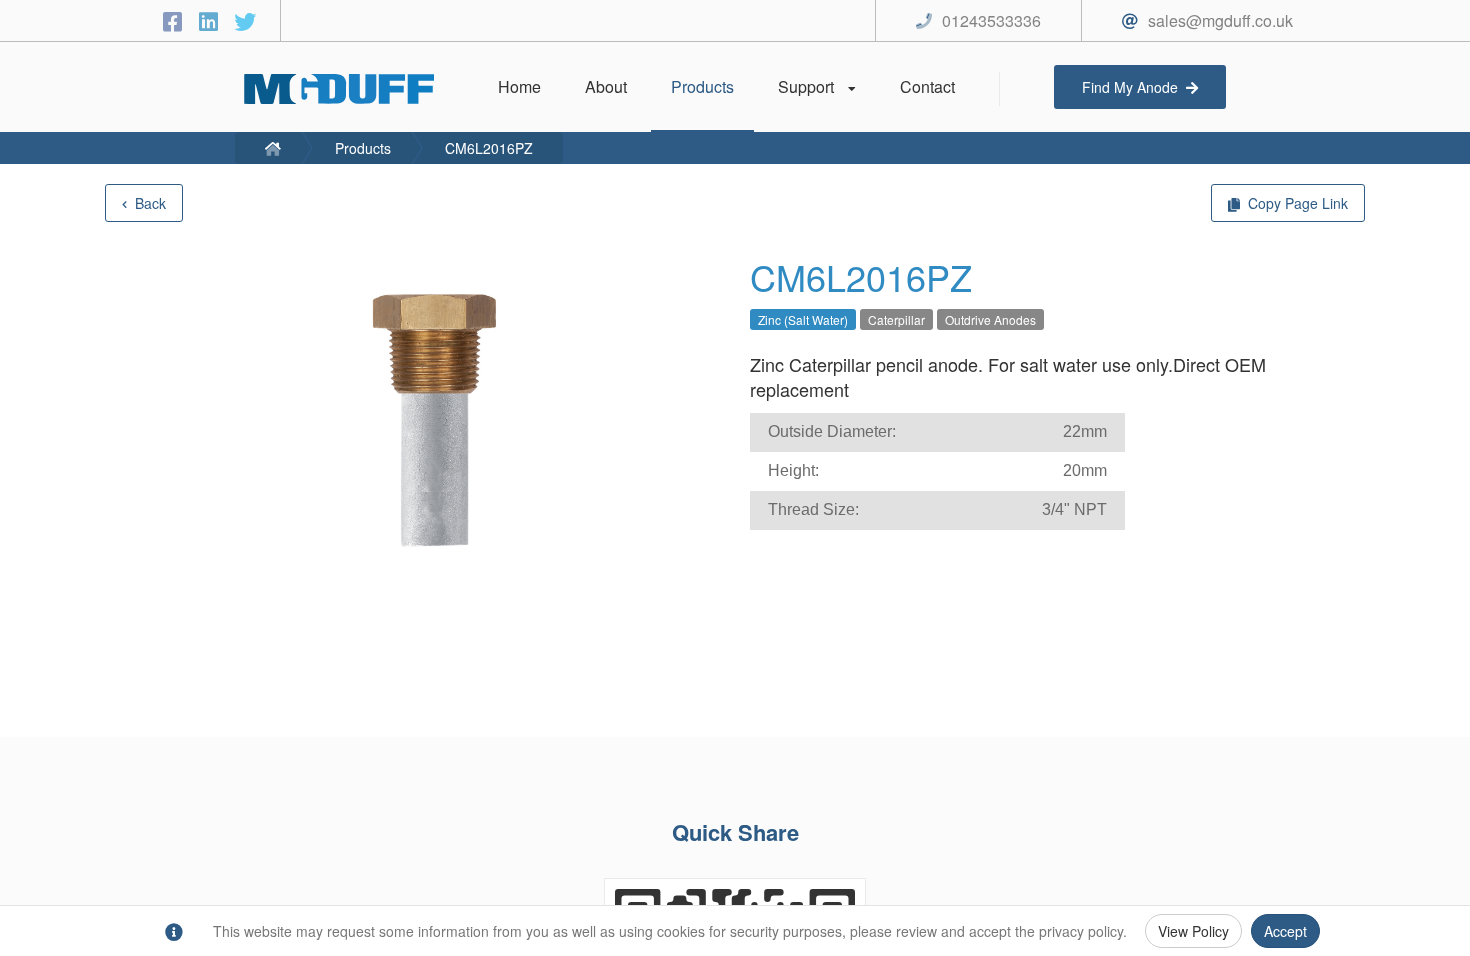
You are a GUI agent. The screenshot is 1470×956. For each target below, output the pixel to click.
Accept (1285, 931)
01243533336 (991, 20)
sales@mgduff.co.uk (1220, 20)
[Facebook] (176, 20)
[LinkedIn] (212, 20)
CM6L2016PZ (489, 148)
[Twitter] (245, 20)
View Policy (1193, 931)
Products (363, 148)
